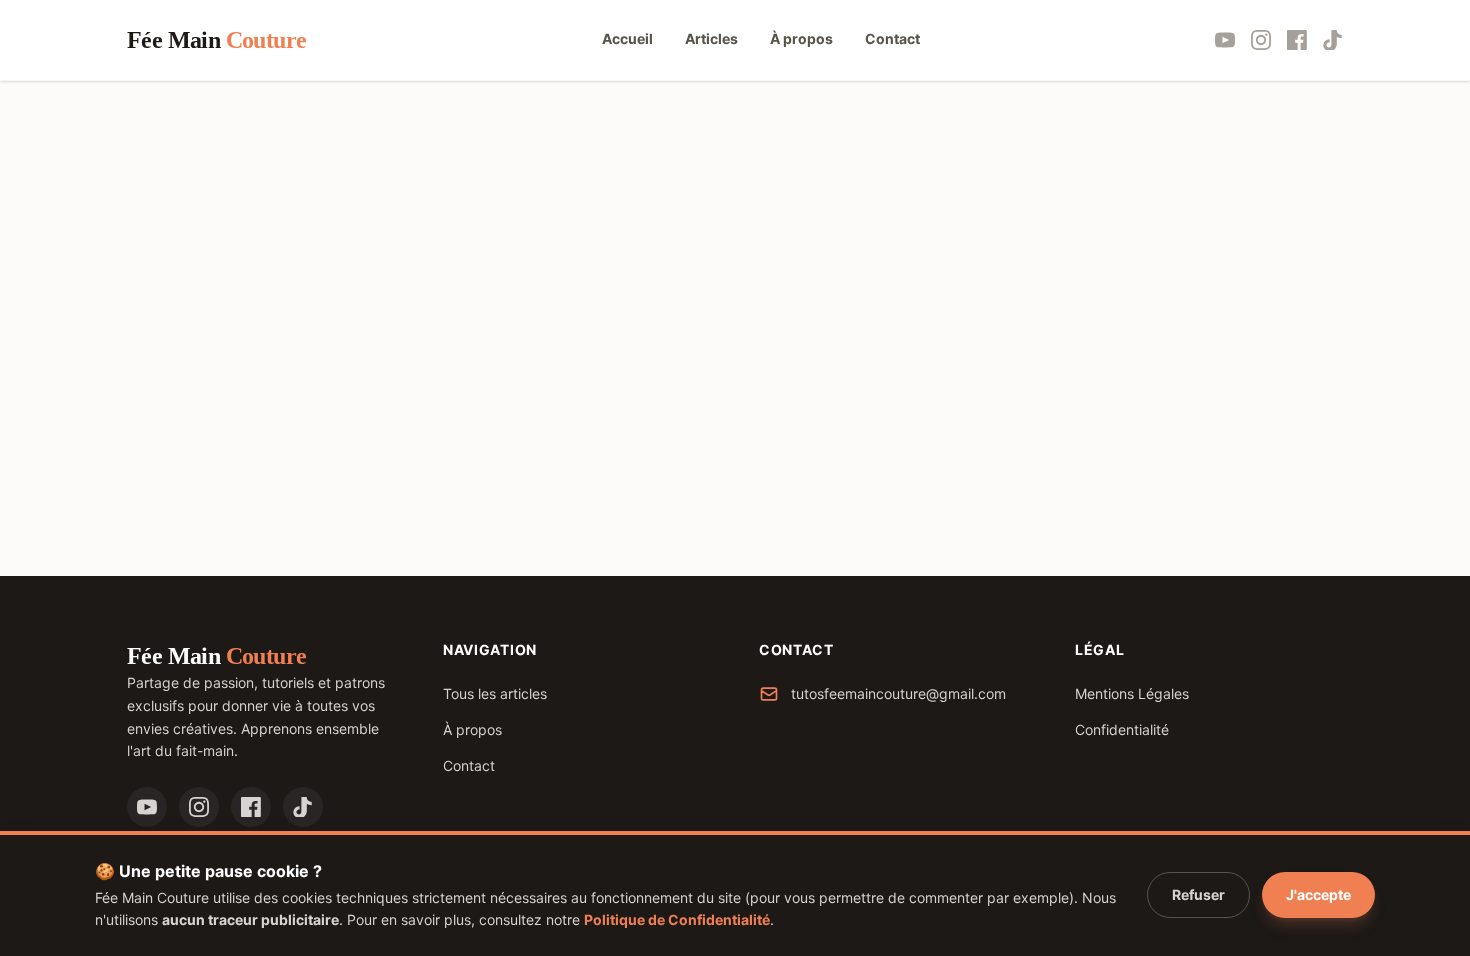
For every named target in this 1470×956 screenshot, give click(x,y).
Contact (469, 765)
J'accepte (1318, 894)
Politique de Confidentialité (677, 919)
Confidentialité (1122, 729)
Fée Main (216, 40)
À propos (472, 729)
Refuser (1198, 894)
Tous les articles (495, 693)
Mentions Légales (1132, 693)
